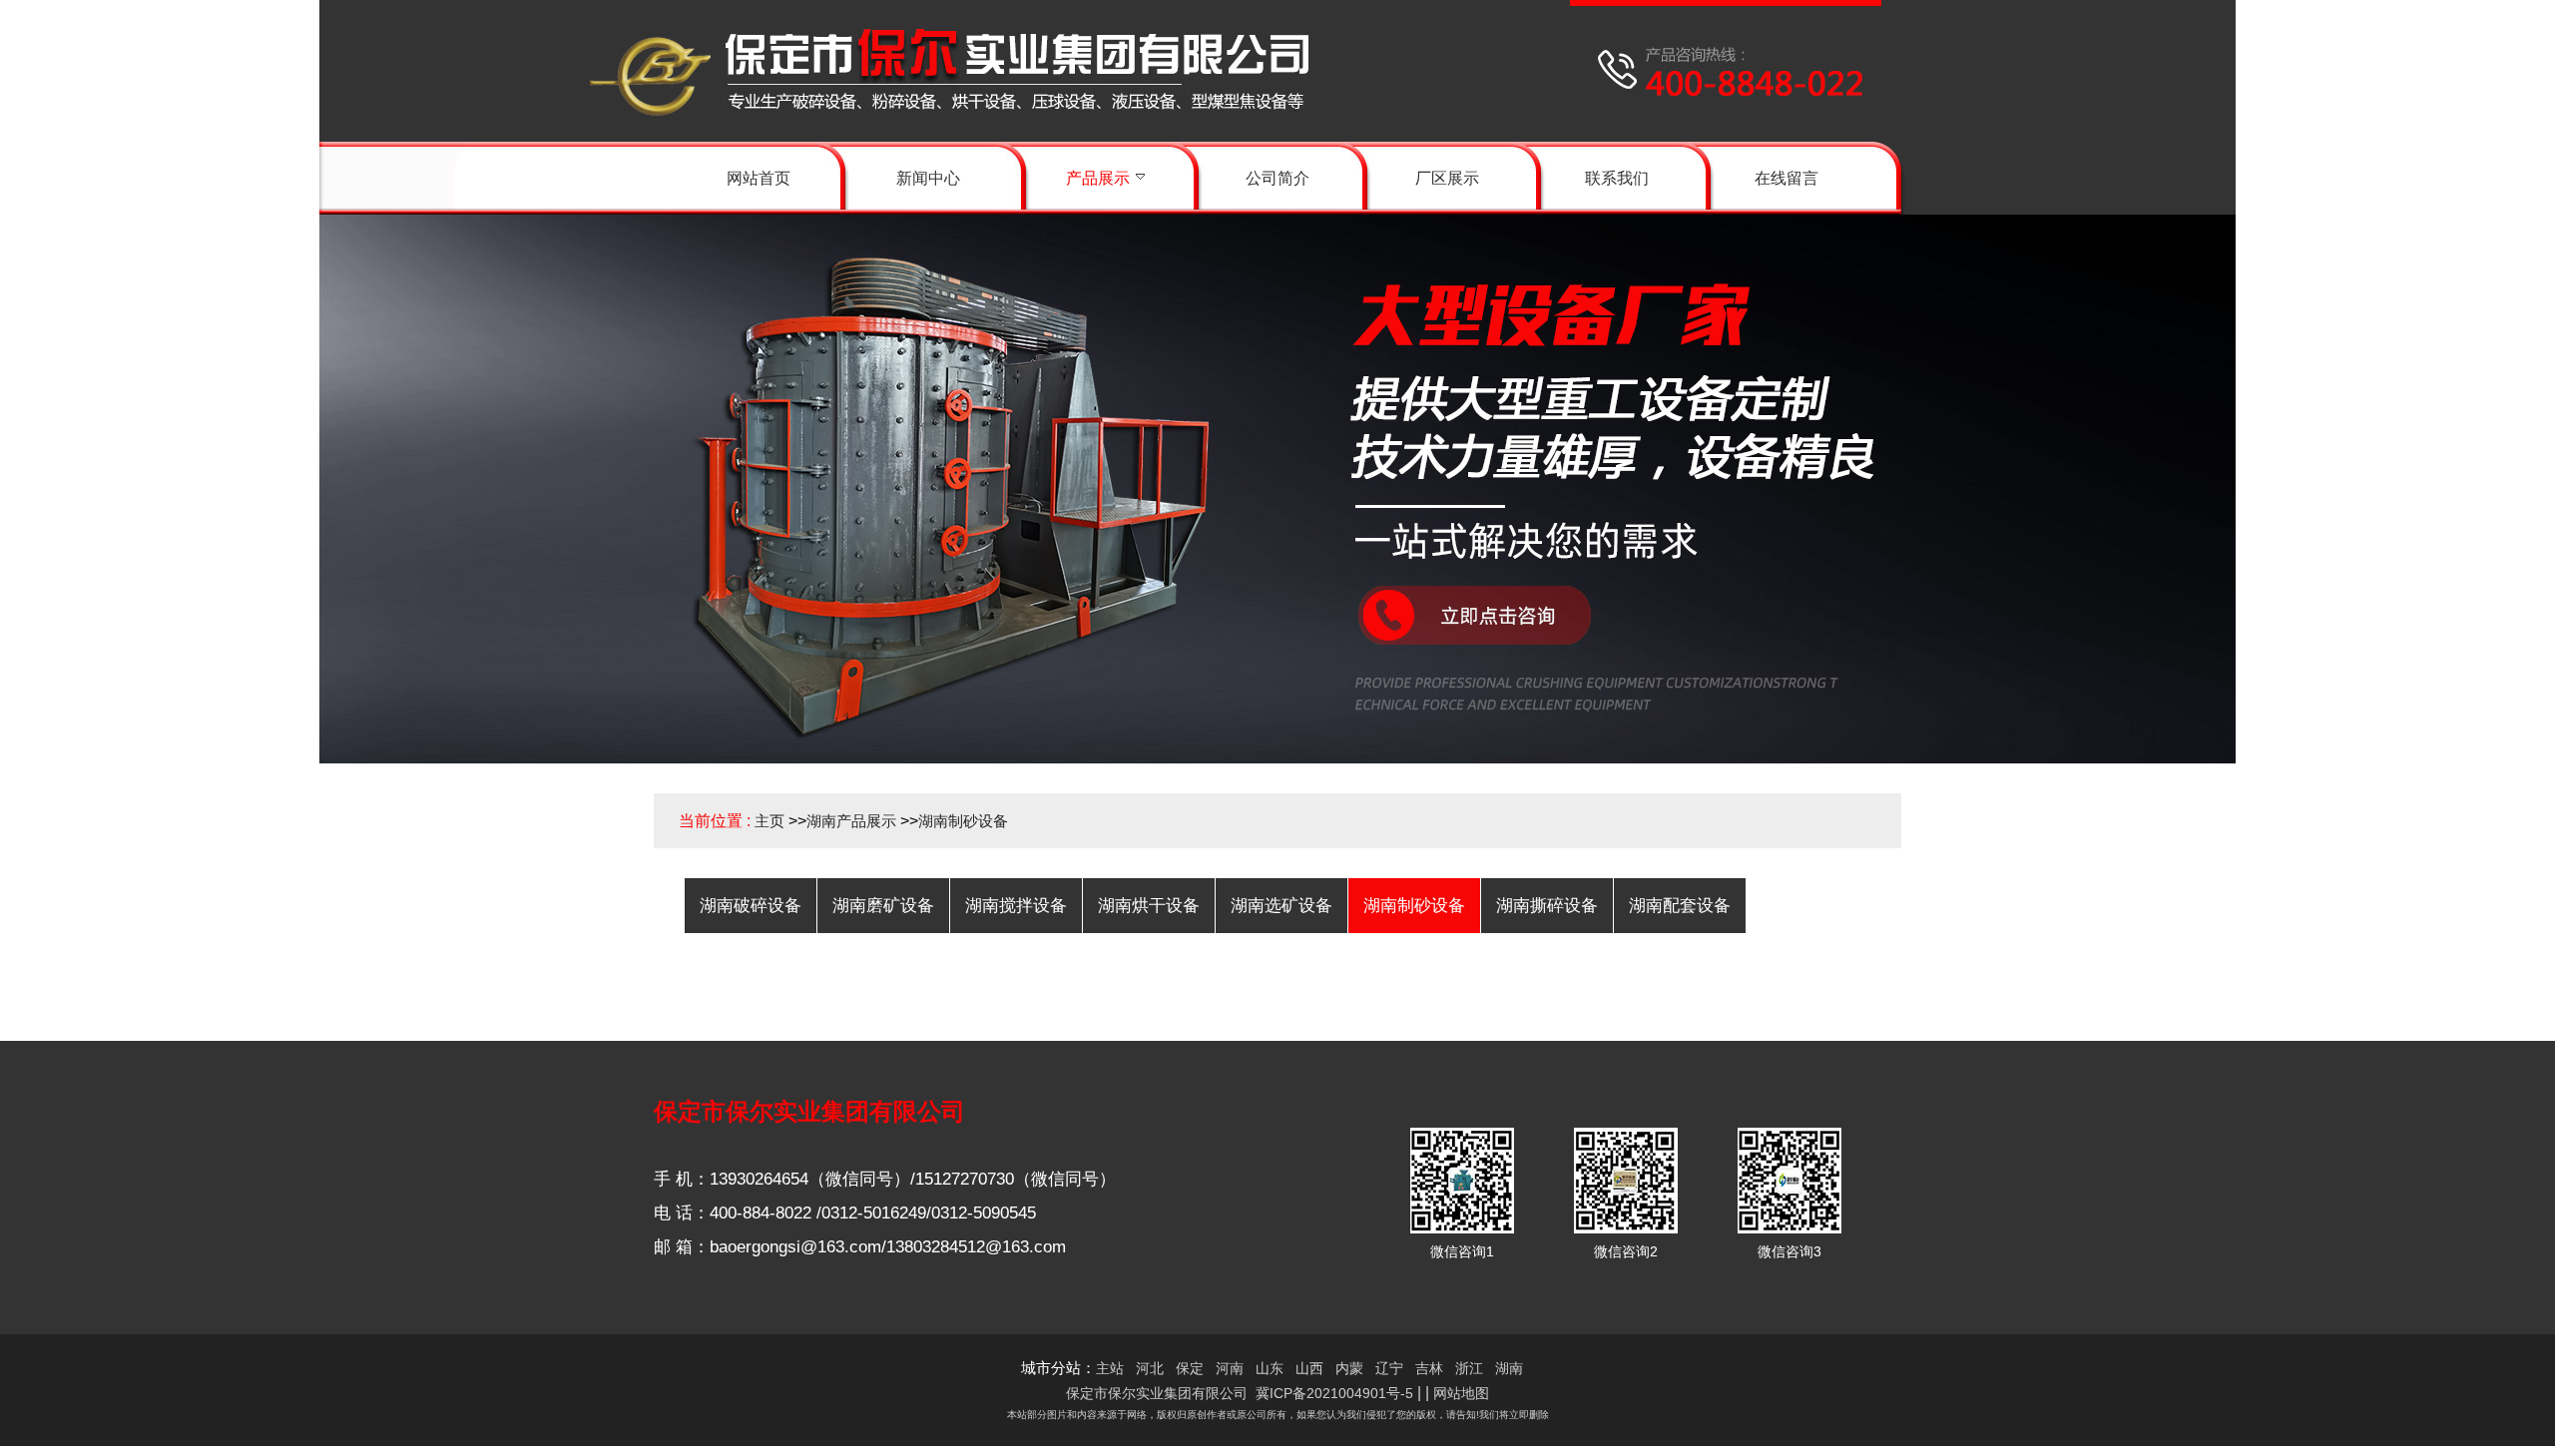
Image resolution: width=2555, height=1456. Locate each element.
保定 (1190, 1368)
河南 (1230, 1368)
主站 (1110, 1368)
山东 (1270, 1368)
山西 (1309, 1368)
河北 (1150, 1368)
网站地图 (1461, 1393)
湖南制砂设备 (963, 821)
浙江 (1469, 1368)
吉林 (1429, 1368)
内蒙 (1349, 1368)
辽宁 (1389, 1368)
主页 (769, 821)
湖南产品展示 (851, 821)
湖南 (1509, 1368)
